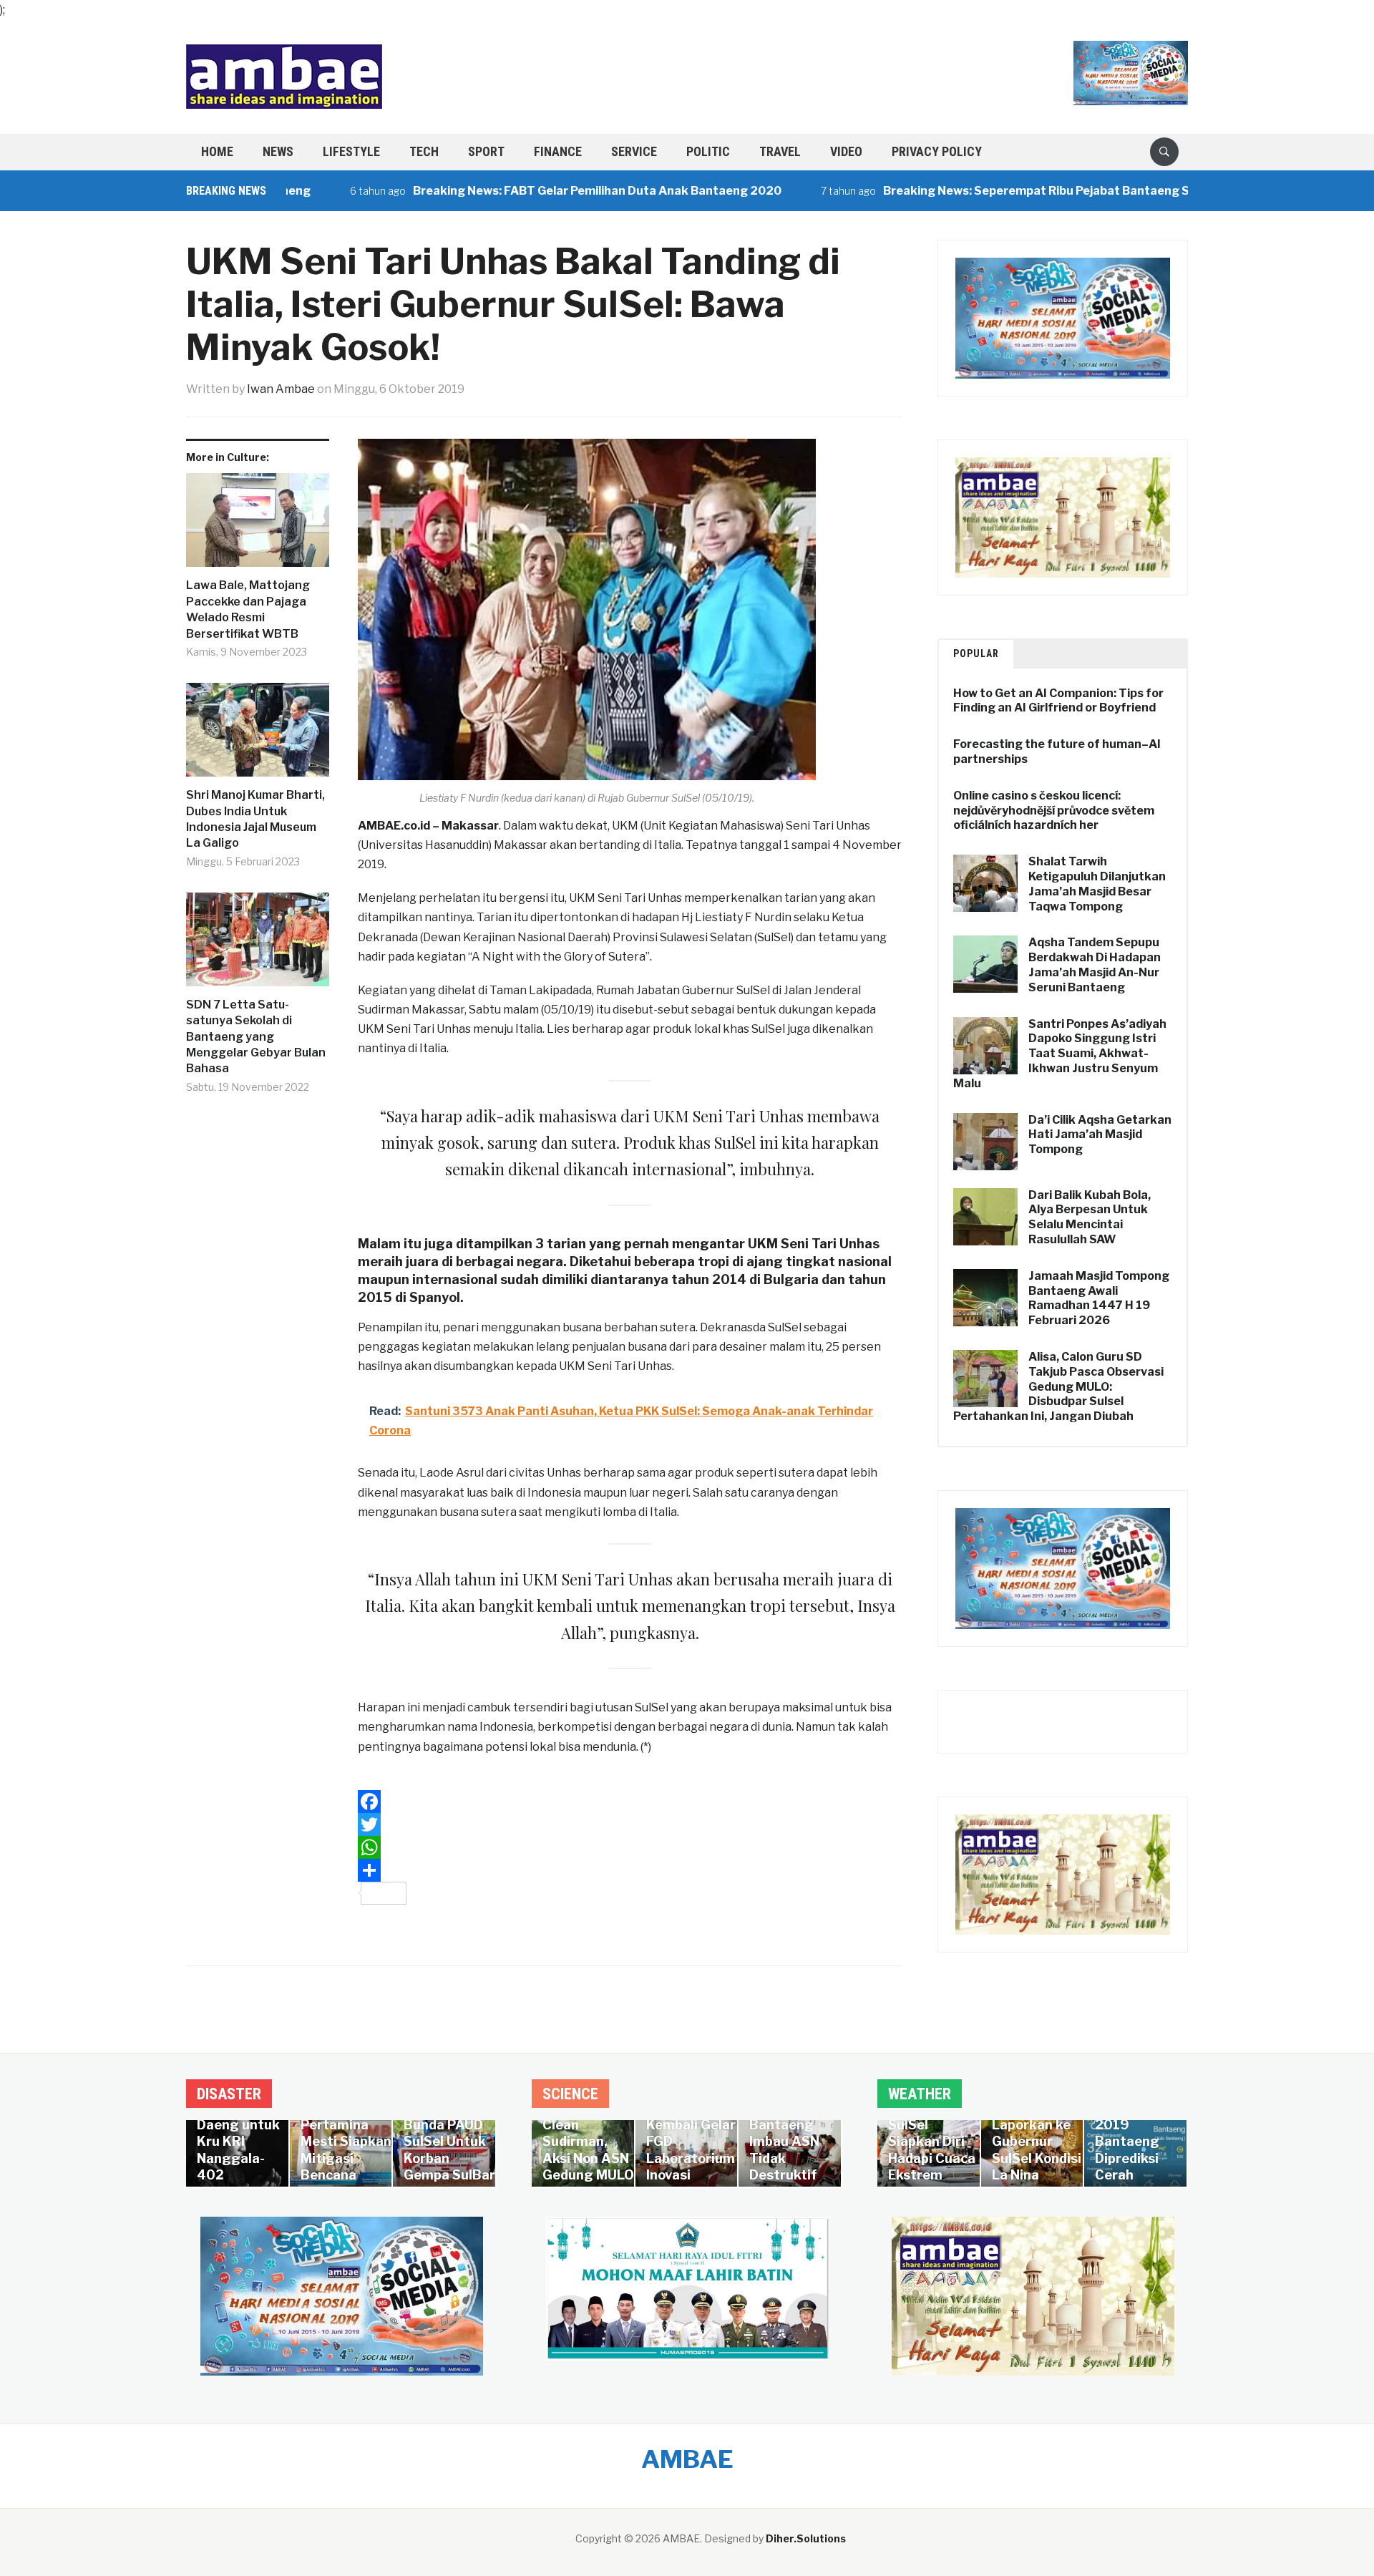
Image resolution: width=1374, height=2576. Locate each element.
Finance (558, 151)
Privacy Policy (937, 151)
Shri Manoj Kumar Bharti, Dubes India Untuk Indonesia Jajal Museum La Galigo (255, 819)
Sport (486, 151)
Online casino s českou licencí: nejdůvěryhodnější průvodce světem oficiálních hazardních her (1054, 811)
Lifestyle (351, 151)
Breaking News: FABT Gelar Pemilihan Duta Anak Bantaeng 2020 (520, 191)
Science (570, 2094)
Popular (976, 653)
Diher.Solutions (806, 2538)
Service (634, 151)
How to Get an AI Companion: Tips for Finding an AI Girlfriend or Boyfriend (1058, 701)
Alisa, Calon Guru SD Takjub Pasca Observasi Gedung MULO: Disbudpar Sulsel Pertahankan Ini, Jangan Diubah (1058, 1386)
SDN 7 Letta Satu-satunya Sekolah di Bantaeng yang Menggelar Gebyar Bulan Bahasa (256, 1037)
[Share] (630, 1870)
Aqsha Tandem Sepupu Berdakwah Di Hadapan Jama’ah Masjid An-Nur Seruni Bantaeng (1095, 964)
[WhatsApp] (630, 1847)
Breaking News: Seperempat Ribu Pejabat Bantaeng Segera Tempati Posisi (1018, 191)
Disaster (229, 2094)
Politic (708, 151)
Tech (424, 151)
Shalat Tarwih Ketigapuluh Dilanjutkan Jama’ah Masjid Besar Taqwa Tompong (1097, 884)
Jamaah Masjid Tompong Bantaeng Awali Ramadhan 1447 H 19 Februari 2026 (1099, 1298)
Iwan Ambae (281, 389)
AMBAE (687, 2459)
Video (846, 151)
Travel (780, 151)
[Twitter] (630, 1824)
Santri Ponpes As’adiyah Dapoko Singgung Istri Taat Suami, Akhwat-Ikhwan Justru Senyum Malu (1060, 1054)
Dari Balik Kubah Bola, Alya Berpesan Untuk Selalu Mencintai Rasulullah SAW (1090, 1217)
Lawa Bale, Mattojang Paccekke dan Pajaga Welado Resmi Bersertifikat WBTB (248, 609)
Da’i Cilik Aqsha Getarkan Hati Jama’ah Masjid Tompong (1100, 1135)
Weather (920, 2094)
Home (217, 151)
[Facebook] (630, 1802)
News (278, 151)
